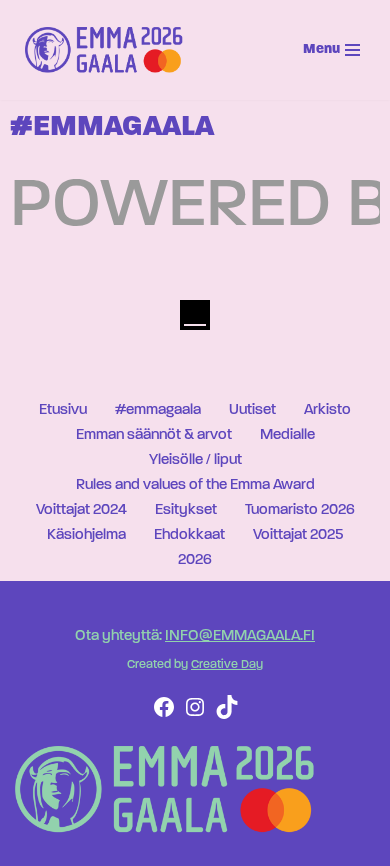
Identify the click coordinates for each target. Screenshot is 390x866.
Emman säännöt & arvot (154, 435)
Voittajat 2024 (81, 510)
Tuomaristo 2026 (300, 510)
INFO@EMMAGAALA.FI (240, 636)
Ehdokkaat (189, 535)
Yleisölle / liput (195, 460)
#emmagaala (158, 410)
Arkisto (327, 410)
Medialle (287, 435)
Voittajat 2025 (298, 535)
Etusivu (63, 410)
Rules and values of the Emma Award (195, 485)
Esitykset (186, 510)
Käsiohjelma (86, 535)
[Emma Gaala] (109, 50)
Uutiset (252, 410)
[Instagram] (195, 715)
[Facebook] (164, 715)
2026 (195, 560)
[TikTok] (227, 715)
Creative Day (227, 665)
